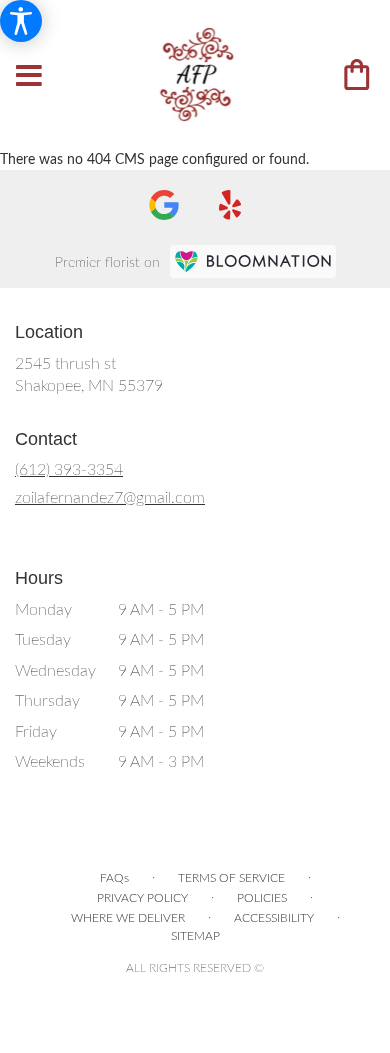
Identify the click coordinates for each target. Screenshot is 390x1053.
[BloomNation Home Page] (253, 261)
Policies (262, 898)
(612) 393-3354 (69, 470)
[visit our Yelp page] (230, 205)
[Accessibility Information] (21, 21)
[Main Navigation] (29, 77)
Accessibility (274, 918)
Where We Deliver (128, 918)
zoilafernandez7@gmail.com (110, 498)
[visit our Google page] (164, 205)
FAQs (114, 878)
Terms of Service (231, 878)
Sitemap (195, 936)
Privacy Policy (142, 898)
